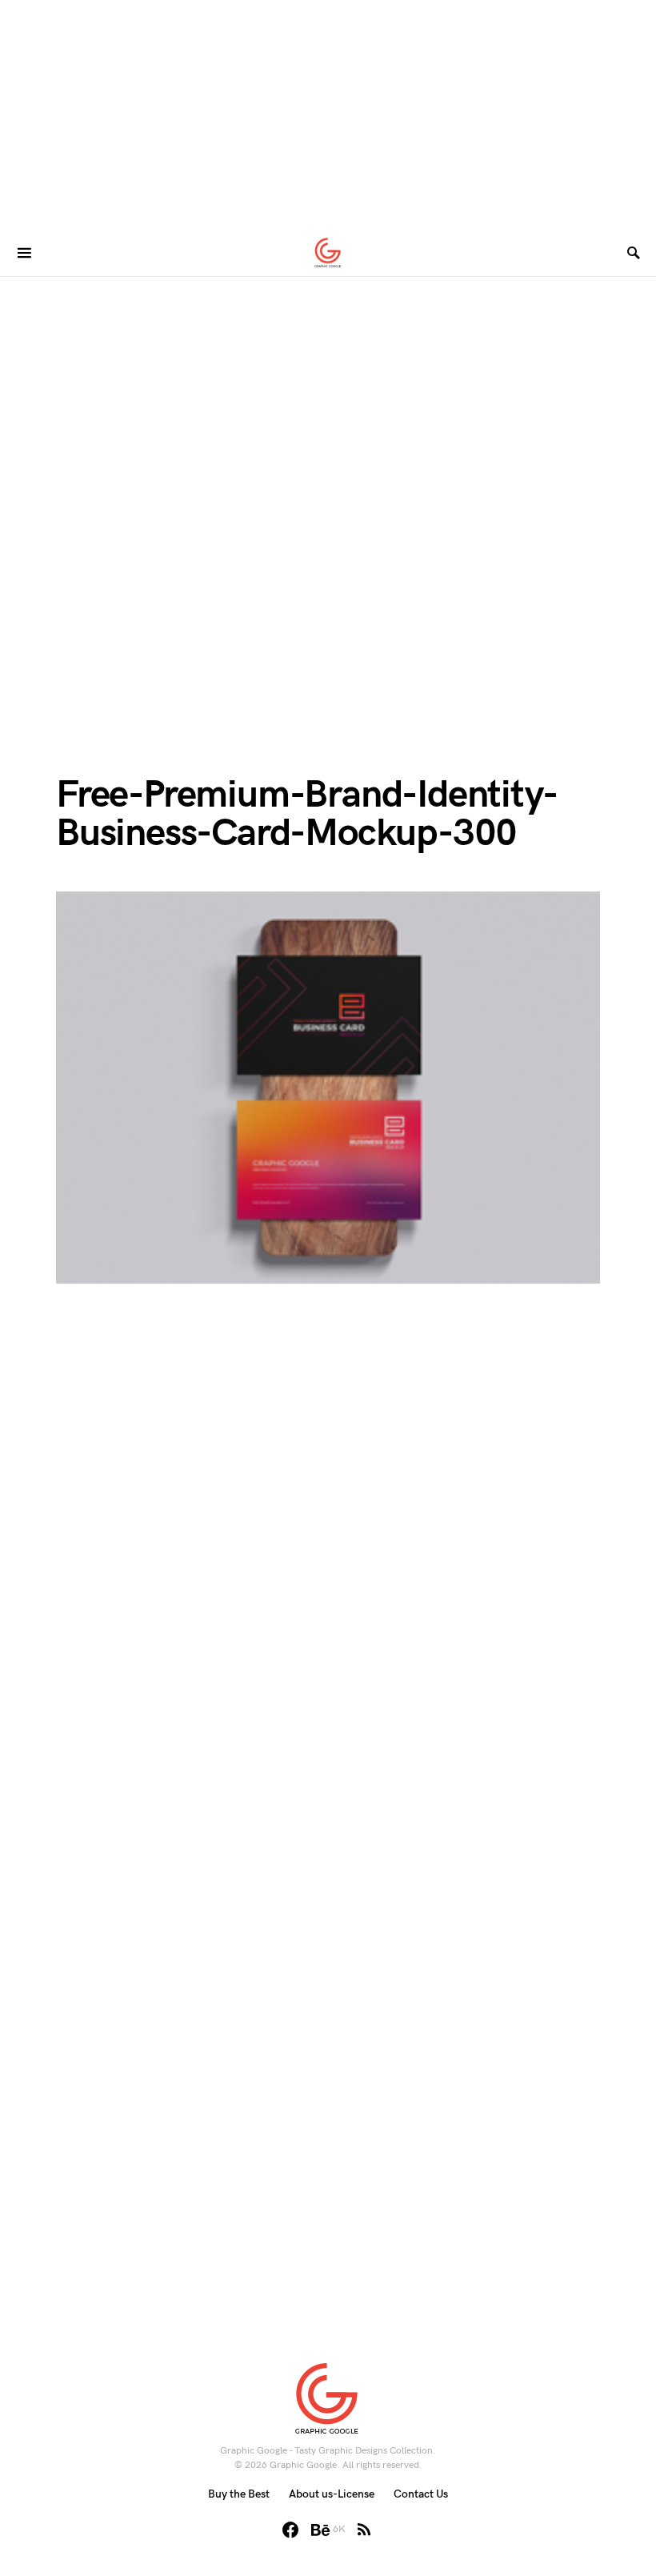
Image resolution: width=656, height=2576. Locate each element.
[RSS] (364, 2530)
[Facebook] (290, 2530)
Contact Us (421, 2494)
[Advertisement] (328, 112)
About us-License (332, 2494)
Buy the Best (239, 2494)
